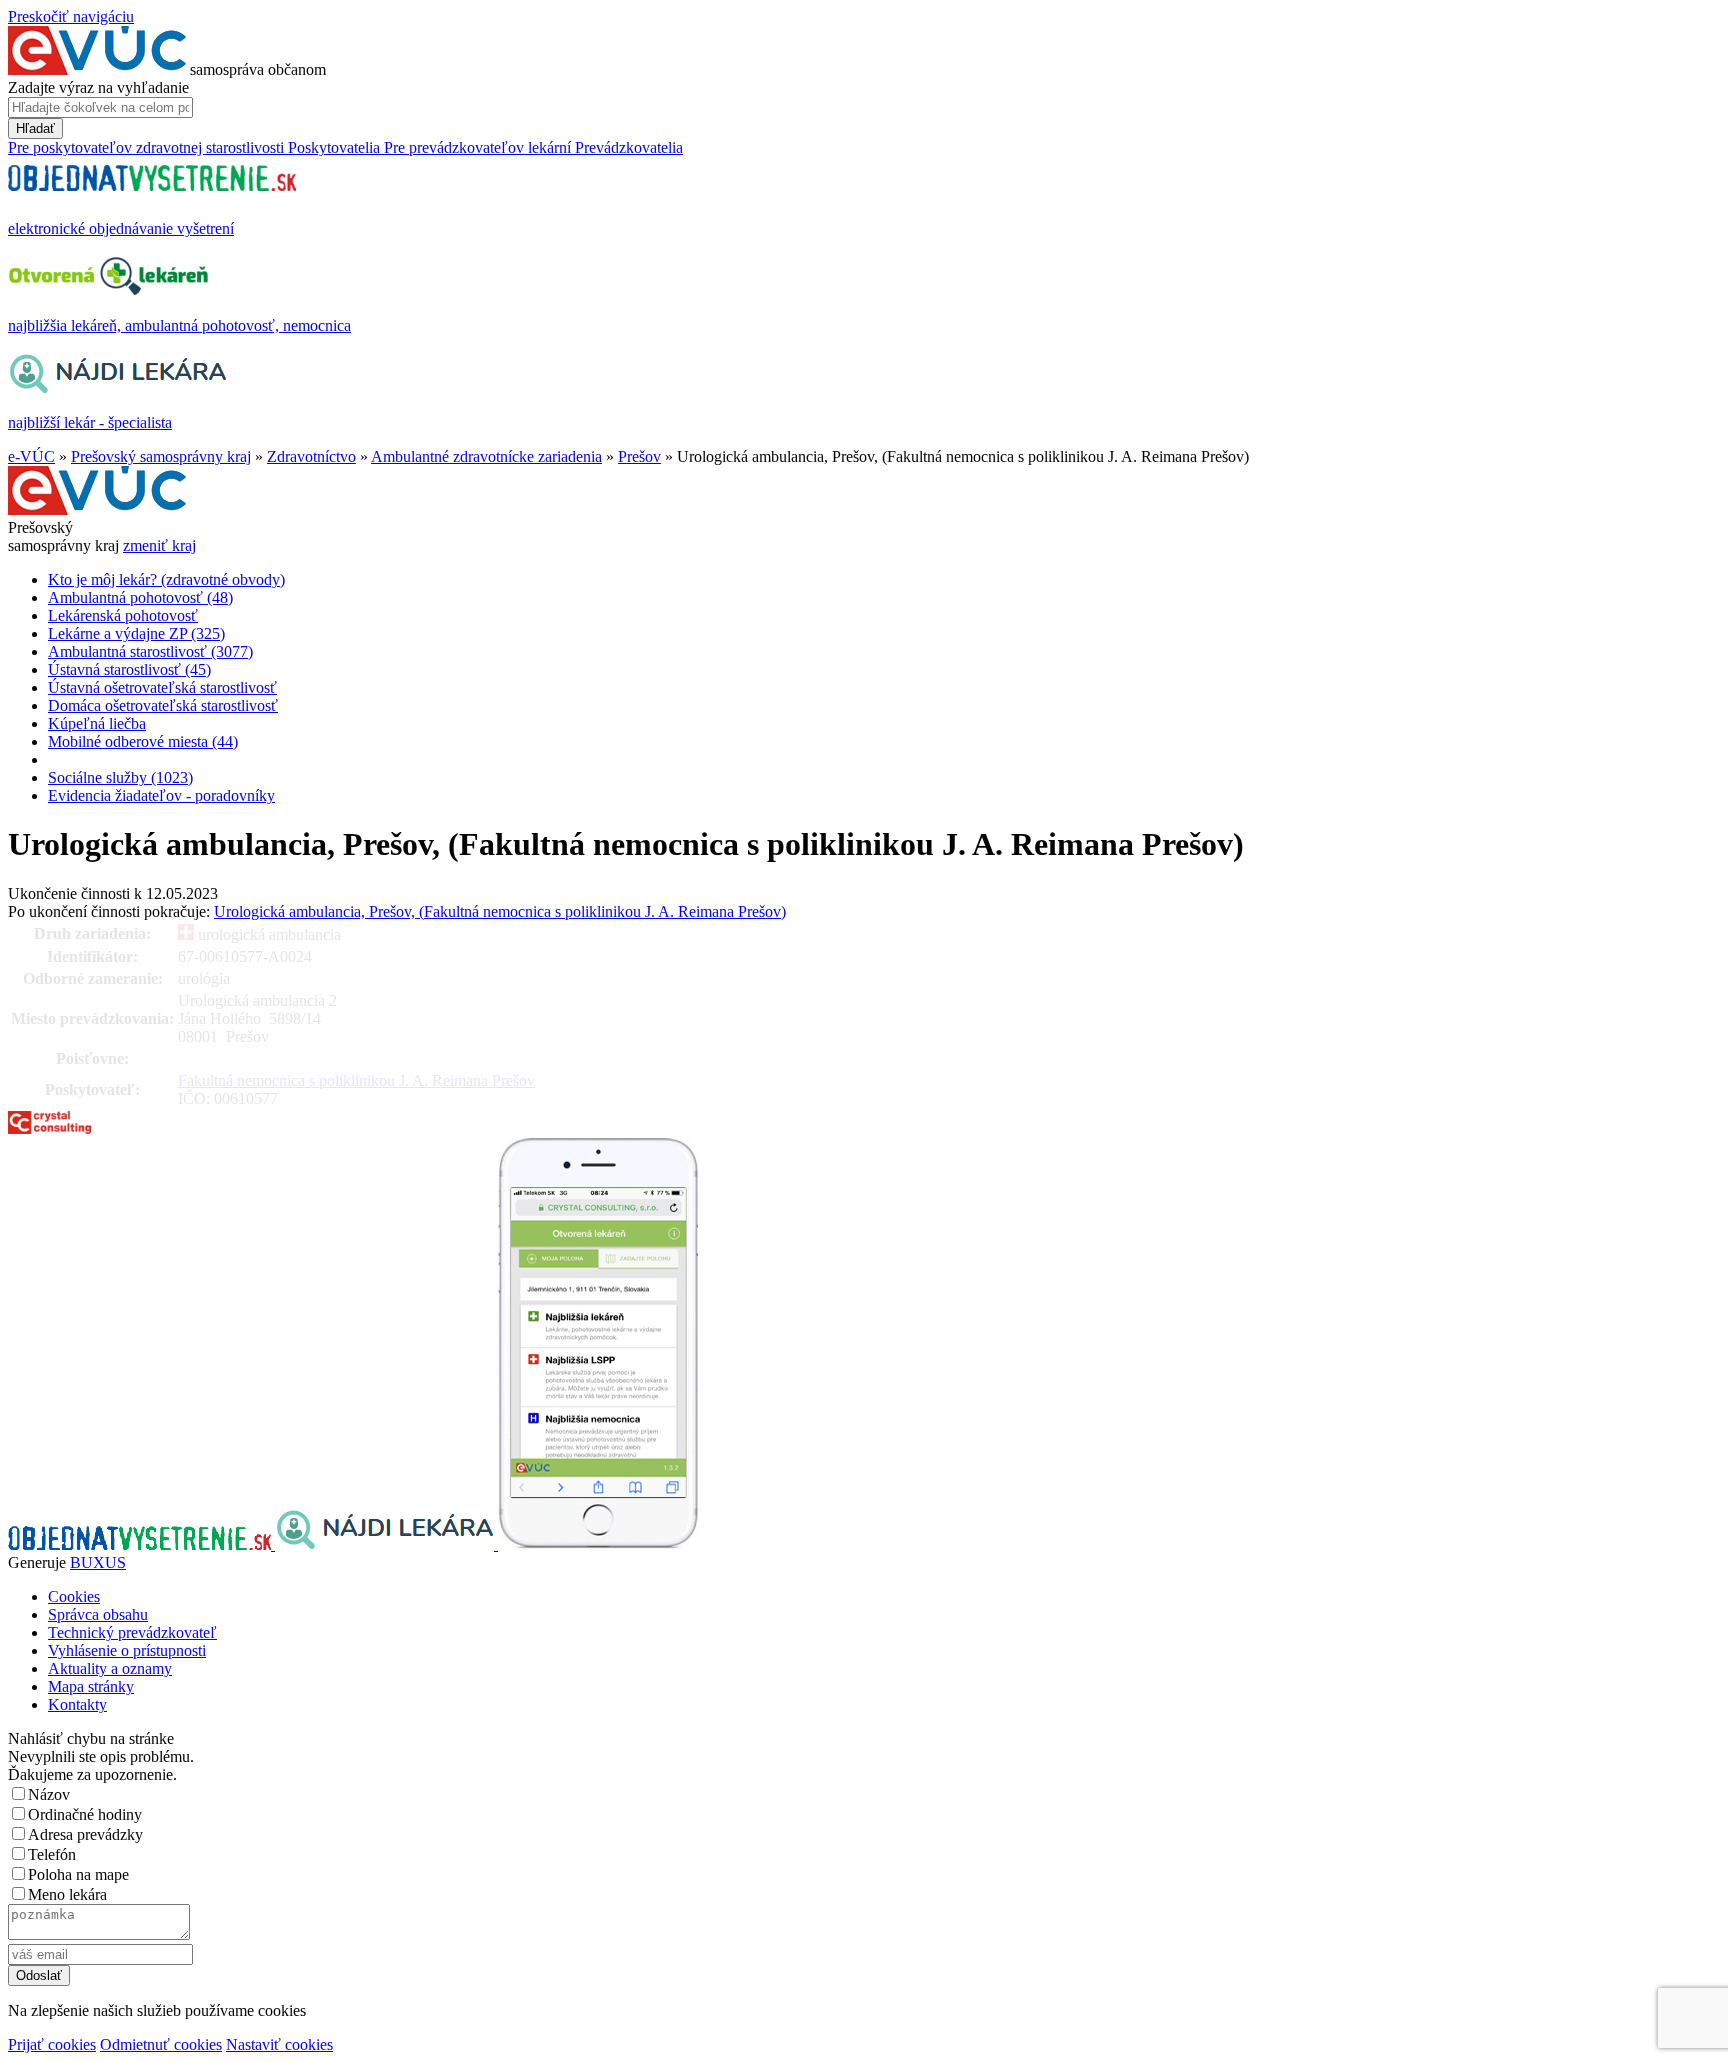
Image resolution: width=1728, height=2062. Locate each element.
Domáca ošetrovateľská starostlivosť (163, 705)
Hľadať (35, 128)
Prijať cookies (52, 2044)
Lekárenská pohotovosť (123, 615)
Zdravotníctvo (311, 456)
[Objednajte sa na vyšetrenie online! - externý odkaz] (141, 1544)
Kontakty (77, 1704)
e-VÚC (31, 456)
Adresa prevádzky (85, 1834)
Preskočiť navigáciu (71, 16)
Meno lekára (67, 1894)
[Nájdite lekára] (386, 1544)
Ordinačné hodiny (85, 1814)
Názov (49, 1794)
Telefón (52, 1854)
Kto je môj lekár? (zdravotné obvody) (166, 579)
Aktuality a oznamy (110, 1668)
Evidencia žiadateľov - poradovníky (161, 795)
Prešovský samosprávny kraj (161, 456)
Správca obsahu (98, 1614)
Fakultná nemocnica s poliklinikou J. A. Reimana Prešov (356, 1080)
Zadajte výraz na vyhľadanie (98, 87)
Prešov (639, 456)
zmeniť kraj (159, 545)
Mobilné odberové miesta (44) (143, 741)
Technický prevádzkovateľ (132, 1632)
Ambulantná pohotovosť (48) (140, 597)
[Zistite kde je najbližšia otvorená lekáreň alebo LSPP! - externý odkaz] (598, 1544)
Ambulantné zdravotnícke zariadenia (486, 456)
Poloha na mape (78, 1874)
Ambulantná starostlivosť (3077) (150, 651)
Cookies (74, 1596)
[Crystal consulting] (49, 1128)
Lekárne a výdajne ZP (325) (136, 633)
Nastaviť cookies (279, 2044)
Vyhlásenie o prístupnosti (127, 1650)
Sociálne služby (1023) (120, 777)
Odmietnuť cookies (161, 2044)
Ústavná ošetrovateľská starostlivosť (162, 687)
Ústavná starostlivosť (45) (129, 669)
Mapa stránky (91, 1686)
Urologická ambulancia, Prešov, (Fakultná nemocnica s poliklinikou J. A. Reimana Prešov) (500, 911)
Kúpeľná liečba (97, 723)
